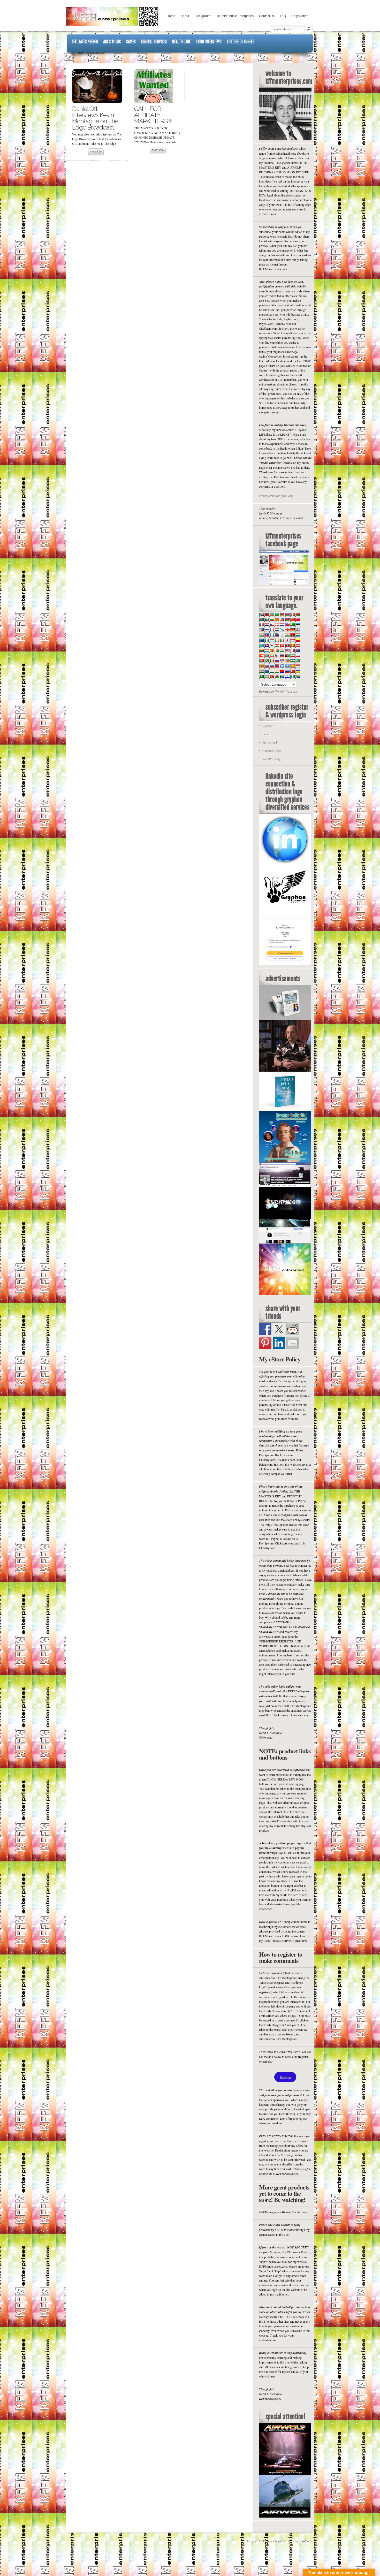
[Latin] (292, 645)
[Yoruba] (292, 676)
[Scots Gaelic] (282, 666)
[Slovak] (267, 666)
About (185, 16)
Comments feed (272, 751)
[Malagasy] (277, 650)
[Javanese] (292, 640)
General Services (154, 42)
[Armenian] (282, 614)
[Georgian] (287, 630)
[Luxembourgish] (267, 650)
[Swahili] (261, 671)
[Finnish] (267, 630)
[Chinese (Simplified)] (292, 619)
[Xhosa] (282, 676)
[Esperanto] (292, 625)
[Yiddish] (287, 676)
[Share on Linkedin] (279, 1343)
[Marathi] (261, 656)
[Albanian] (267, 614)
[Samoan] (277, 666)
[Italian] (282, 640)
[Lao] (287, 645)
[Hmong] (292, 635)
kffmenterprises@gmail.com (276, 496)
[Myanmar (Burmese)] (272, 656)
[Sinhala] (261, 666)
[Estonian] (298, 625)
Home (171, 16)
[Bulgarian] (272, 619)
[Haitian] (267, 635)
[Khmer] (267, 645)
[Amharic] (272, 614)
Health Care (181, 42)
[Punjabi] (267, 661)
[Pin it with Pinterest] (265, 1343)
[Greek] (298, 630)
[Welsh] (277, 676)
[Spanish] (292, 666)
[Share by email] (293, 1343)
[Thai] (287, 671)
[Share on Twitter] (279, 1329)
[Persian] (292, 656)
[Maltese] (292, 650)
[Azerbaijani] (287, 614)
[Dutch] (282, 625)
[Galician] (282, 630)
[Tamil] (277, 671)
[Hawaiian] (277, 635)
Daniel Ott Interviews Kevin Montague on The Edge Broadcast (95, 118)
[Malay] (287, 650)
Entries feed (270, 742)
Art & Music (112, 42)
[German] (292, 630)
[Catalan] (277, 619)
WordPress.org (272, 759)
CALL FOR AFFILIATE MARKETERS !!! (153, 115)
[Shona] (287, 661)
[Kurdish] (277, 645)
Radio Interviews (209, 42)
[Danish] (277, 625)
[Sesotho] (292, 661)
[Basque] (292, 614)
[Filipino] (261, 630)
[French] (272, 630)
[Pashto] (287, 656)
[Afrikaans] (261, 614)
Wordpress (306, 2541)
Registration (300, 16)
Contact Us (267, 16)
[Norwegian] (282, 656)
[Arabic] (277, 614)
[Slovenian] (272, 666)
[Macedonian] (272, 650)
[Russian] (277, 661)
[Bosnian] (267, 619)
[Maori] (298, 650)
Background (203, 16)
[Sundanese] (298, 666)
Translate (291, 692)
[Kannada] (298, 640)
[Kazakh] (261, 645)
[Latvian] (298, 645)
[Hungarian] (298, 635)
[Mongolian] (267, 656)
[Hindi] (287, 635)
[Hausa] (272, 635)
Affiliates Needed (85, 42)
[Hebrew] (282, 635)
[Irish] (277, 640)
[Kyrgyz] (282, 645)
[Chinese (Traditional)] (298, 619)
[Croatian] (267, 625)
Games (131, 42)
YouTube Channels (241, 42)
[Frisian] (277, 630)
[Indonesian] (272, 640)
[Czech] (272, 625)
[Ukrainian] (298, 671)
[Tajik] (272, 671)
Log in (266, 734)
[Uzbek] (267, 676)
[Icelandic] (261, 640)
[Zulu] (298, 676)
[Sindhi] (298, 661)
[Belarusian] (298, 614)
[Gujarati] (261, 635)
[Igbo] (267, 640)
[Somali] (287, 666)
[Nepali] (277, 656)
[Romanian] (272, 661)
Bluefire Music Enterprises (235, 16)
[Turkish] (292, 671)
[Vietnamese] (272, 676)
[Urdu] (261, 676)
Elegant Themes (273, 2541)
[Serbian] (282, 661)
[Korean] (272, 645)
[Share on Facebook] (265, 1329)
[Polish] (298, 656)
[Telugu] (282, 671)
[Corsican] (261, 625)
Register (267, 726)
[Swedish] (267, 671)
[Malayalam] (282, 650)
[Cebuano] (282, 619)
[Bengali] (261, 619)
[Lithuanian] (261, 650)
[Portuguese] (261, 661)
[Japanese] (287, 640)
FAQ (283, 16)
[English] (287, 625)
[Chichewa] (287, 619)
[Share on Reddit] (293, 1329)
